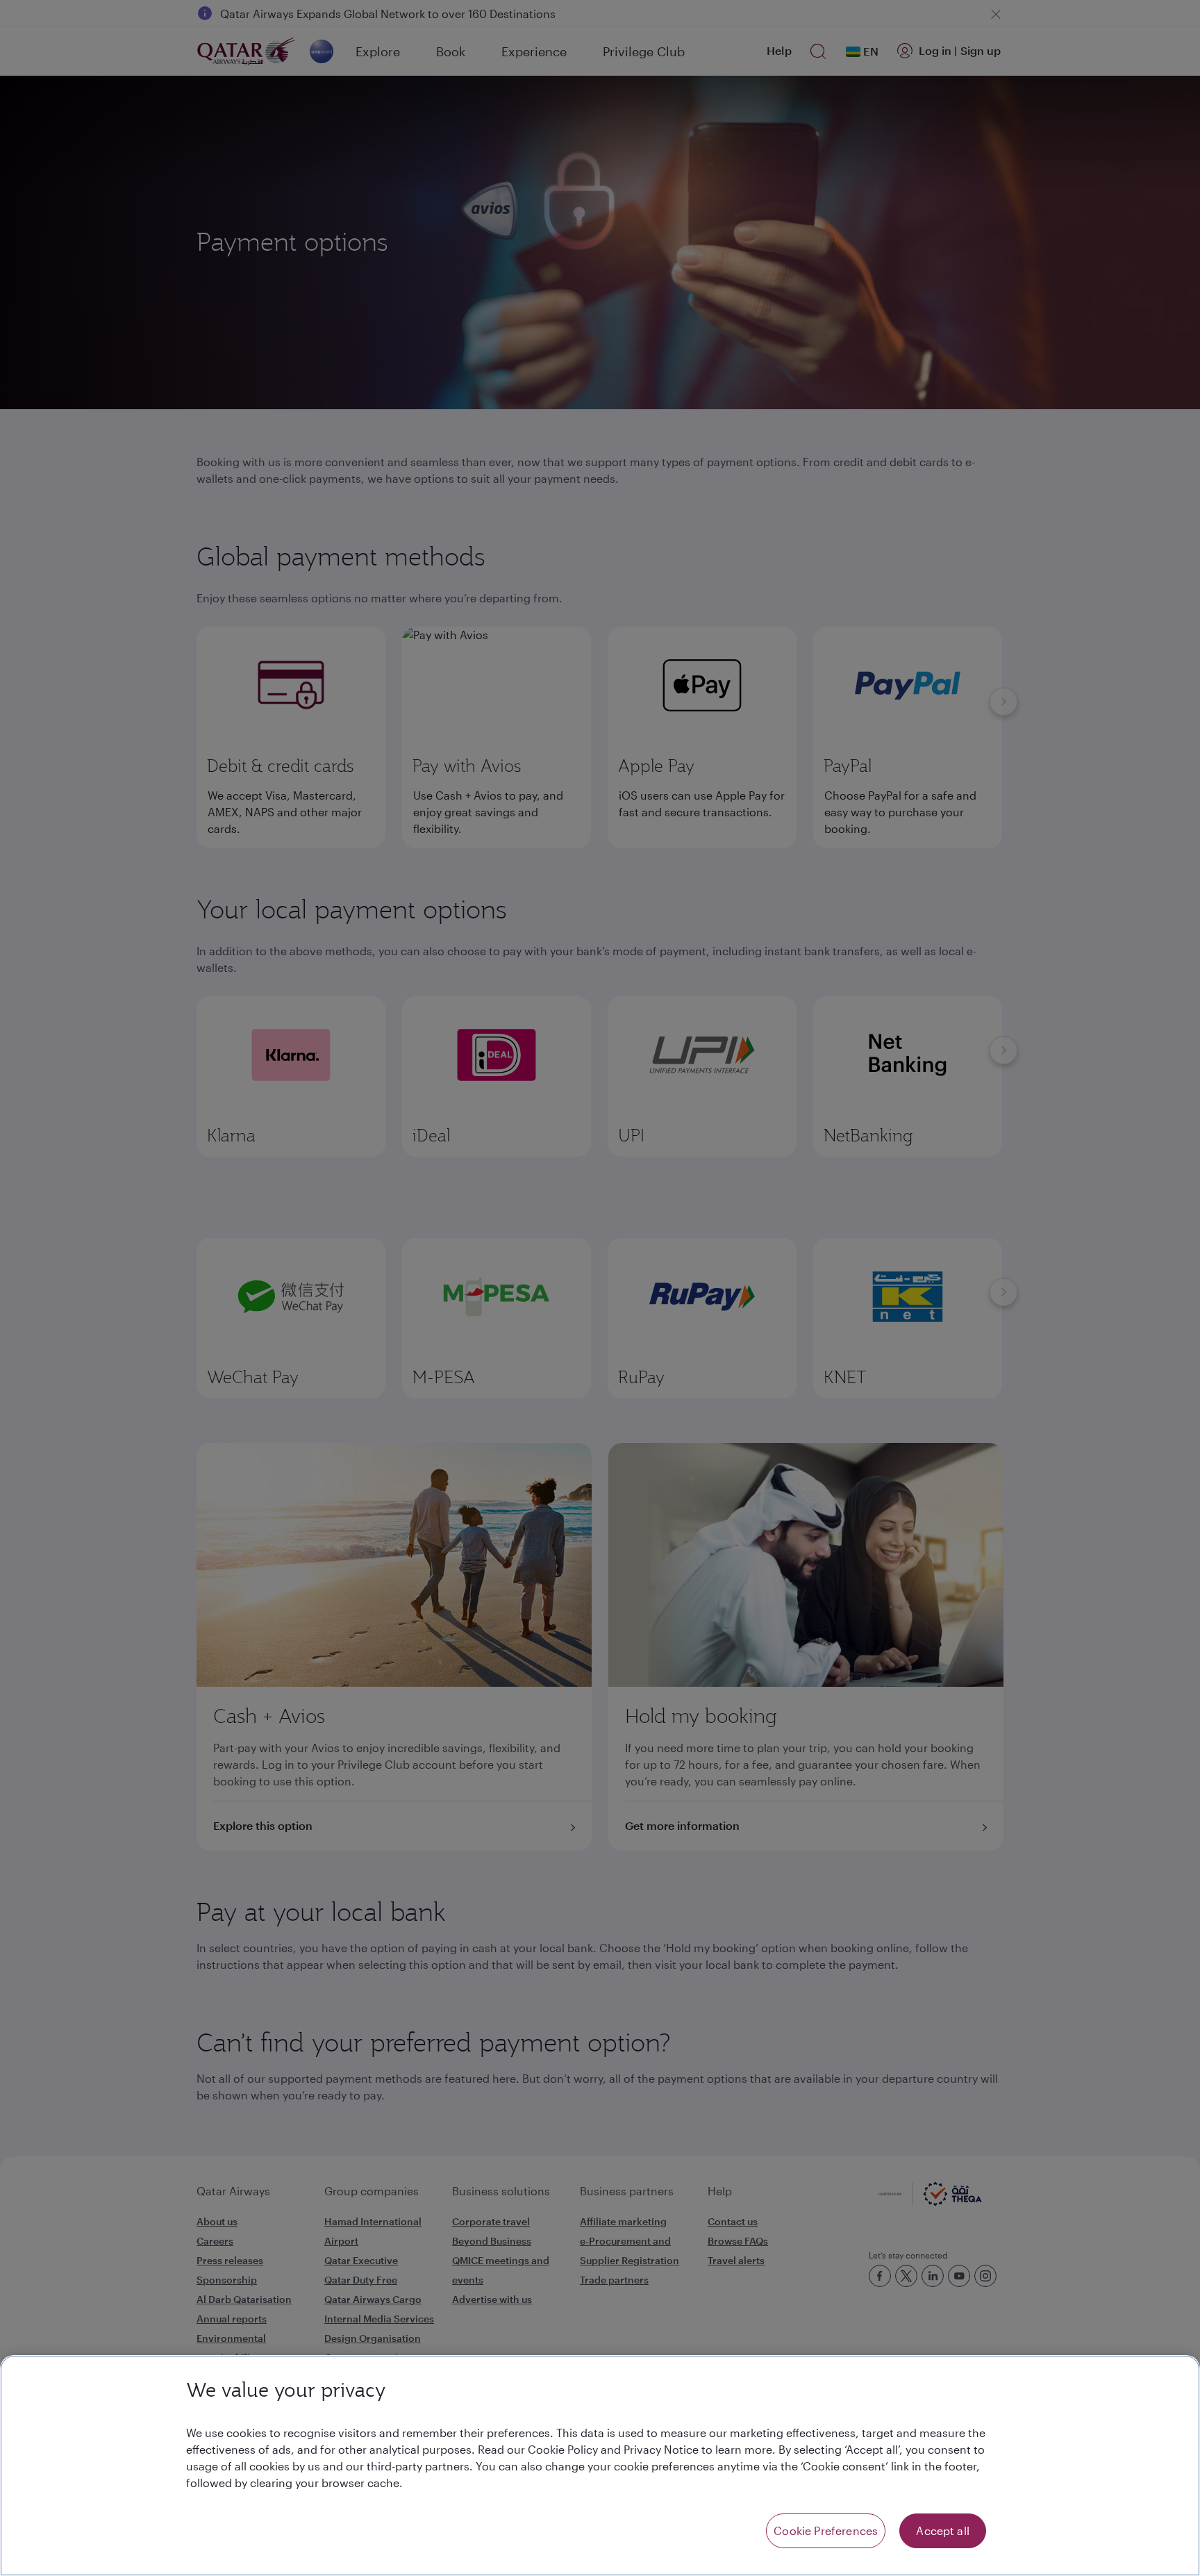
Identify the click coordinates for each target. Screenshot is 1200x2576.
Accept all (943, 2530)
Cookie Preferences (826, 2530)
